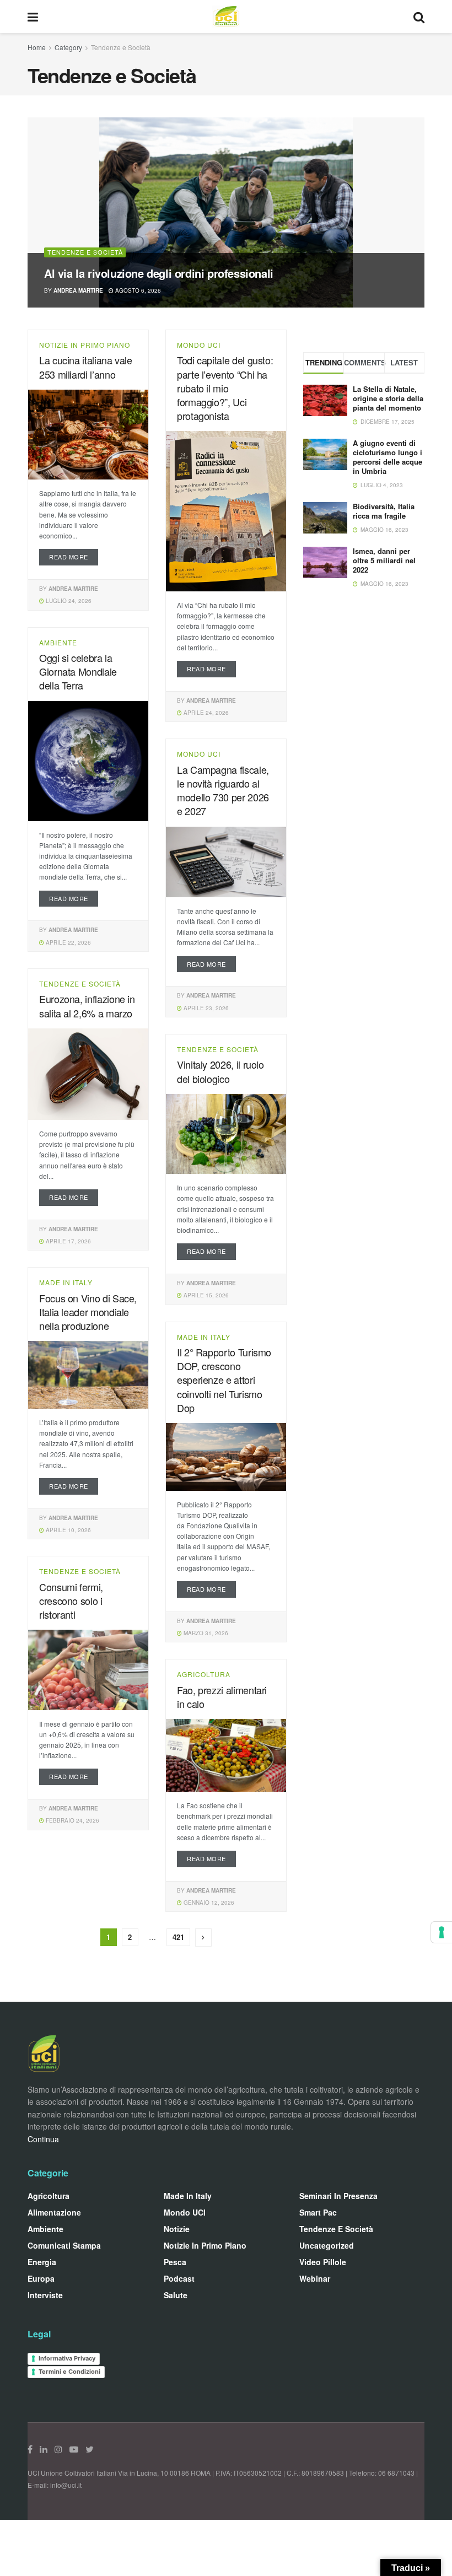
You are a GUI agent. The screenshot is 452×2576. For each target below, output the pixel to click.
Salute (176, 2295)
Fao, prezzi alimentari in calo (222, 1697)
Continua (43, 2139)
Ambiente (58, 643)
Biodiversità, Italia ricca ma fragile (384, 511)
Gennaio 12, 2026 (208, 1903)
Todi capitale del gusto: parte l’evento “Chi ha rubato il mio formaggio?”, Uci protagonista (225, 388)
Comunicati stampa (64, 2245)
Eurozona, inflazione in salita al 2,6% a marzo (87, 1006)
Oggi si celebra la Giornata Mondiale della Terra (78, 671)
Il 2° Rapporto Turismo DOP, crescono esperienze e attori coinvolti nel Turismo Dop (224, 1380)
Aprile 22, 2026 (68, 942)
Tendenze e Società (121, 47)
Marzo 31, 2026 (205, 1633)
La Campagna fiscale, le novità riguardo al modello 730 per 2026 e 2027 (223, 790)
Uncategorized (327, 2245)
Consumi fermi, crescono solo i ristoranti (71, 1600)
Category (68, 47)
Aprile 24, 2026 (205, 713)
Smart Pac (318, 2212)
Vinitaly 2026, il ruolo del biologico (220, 1071)
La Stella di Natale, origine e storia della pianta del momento (388, 398)
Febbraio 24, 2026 (72, 1820)
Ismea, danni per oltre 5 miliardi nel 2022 (384, 560)
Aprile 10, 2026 (68, 1530)
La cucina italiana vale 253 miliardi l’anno (86, 367)
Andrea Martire (78, 290)
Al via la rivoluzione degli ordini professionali (159, 273)
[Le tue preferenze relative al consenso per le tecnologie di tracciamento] (442, 1932)
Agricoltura (204, 1674)
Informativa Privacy (67, 2358)
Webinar (315, 2278)
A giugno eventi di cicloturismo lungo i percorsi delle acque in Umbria (388, 457)
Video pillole (323, 2262)
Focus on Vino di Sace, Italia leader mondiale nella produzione (88, 1312)
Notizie (177, 2229)
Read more (69, 557)
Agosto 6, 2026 (137, 290)
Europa (41, 2278)
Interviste (45, 2295)
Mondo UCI (199, 345)
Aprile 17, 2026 (68, 1241)
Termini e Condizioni (69, 2372)
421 (178, 1937)
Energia (42, 2262)
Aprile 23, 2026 (205, 1008)
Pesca (175, 2262)
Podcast (179, 2278)
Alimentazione (54, 2212)
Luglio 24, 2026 (68, 601)
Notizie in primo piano (85, 345)
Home (37, 47)
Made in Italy (66, 1282)
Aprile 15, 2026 (205, 1295)
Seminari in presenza (338, 2196)
